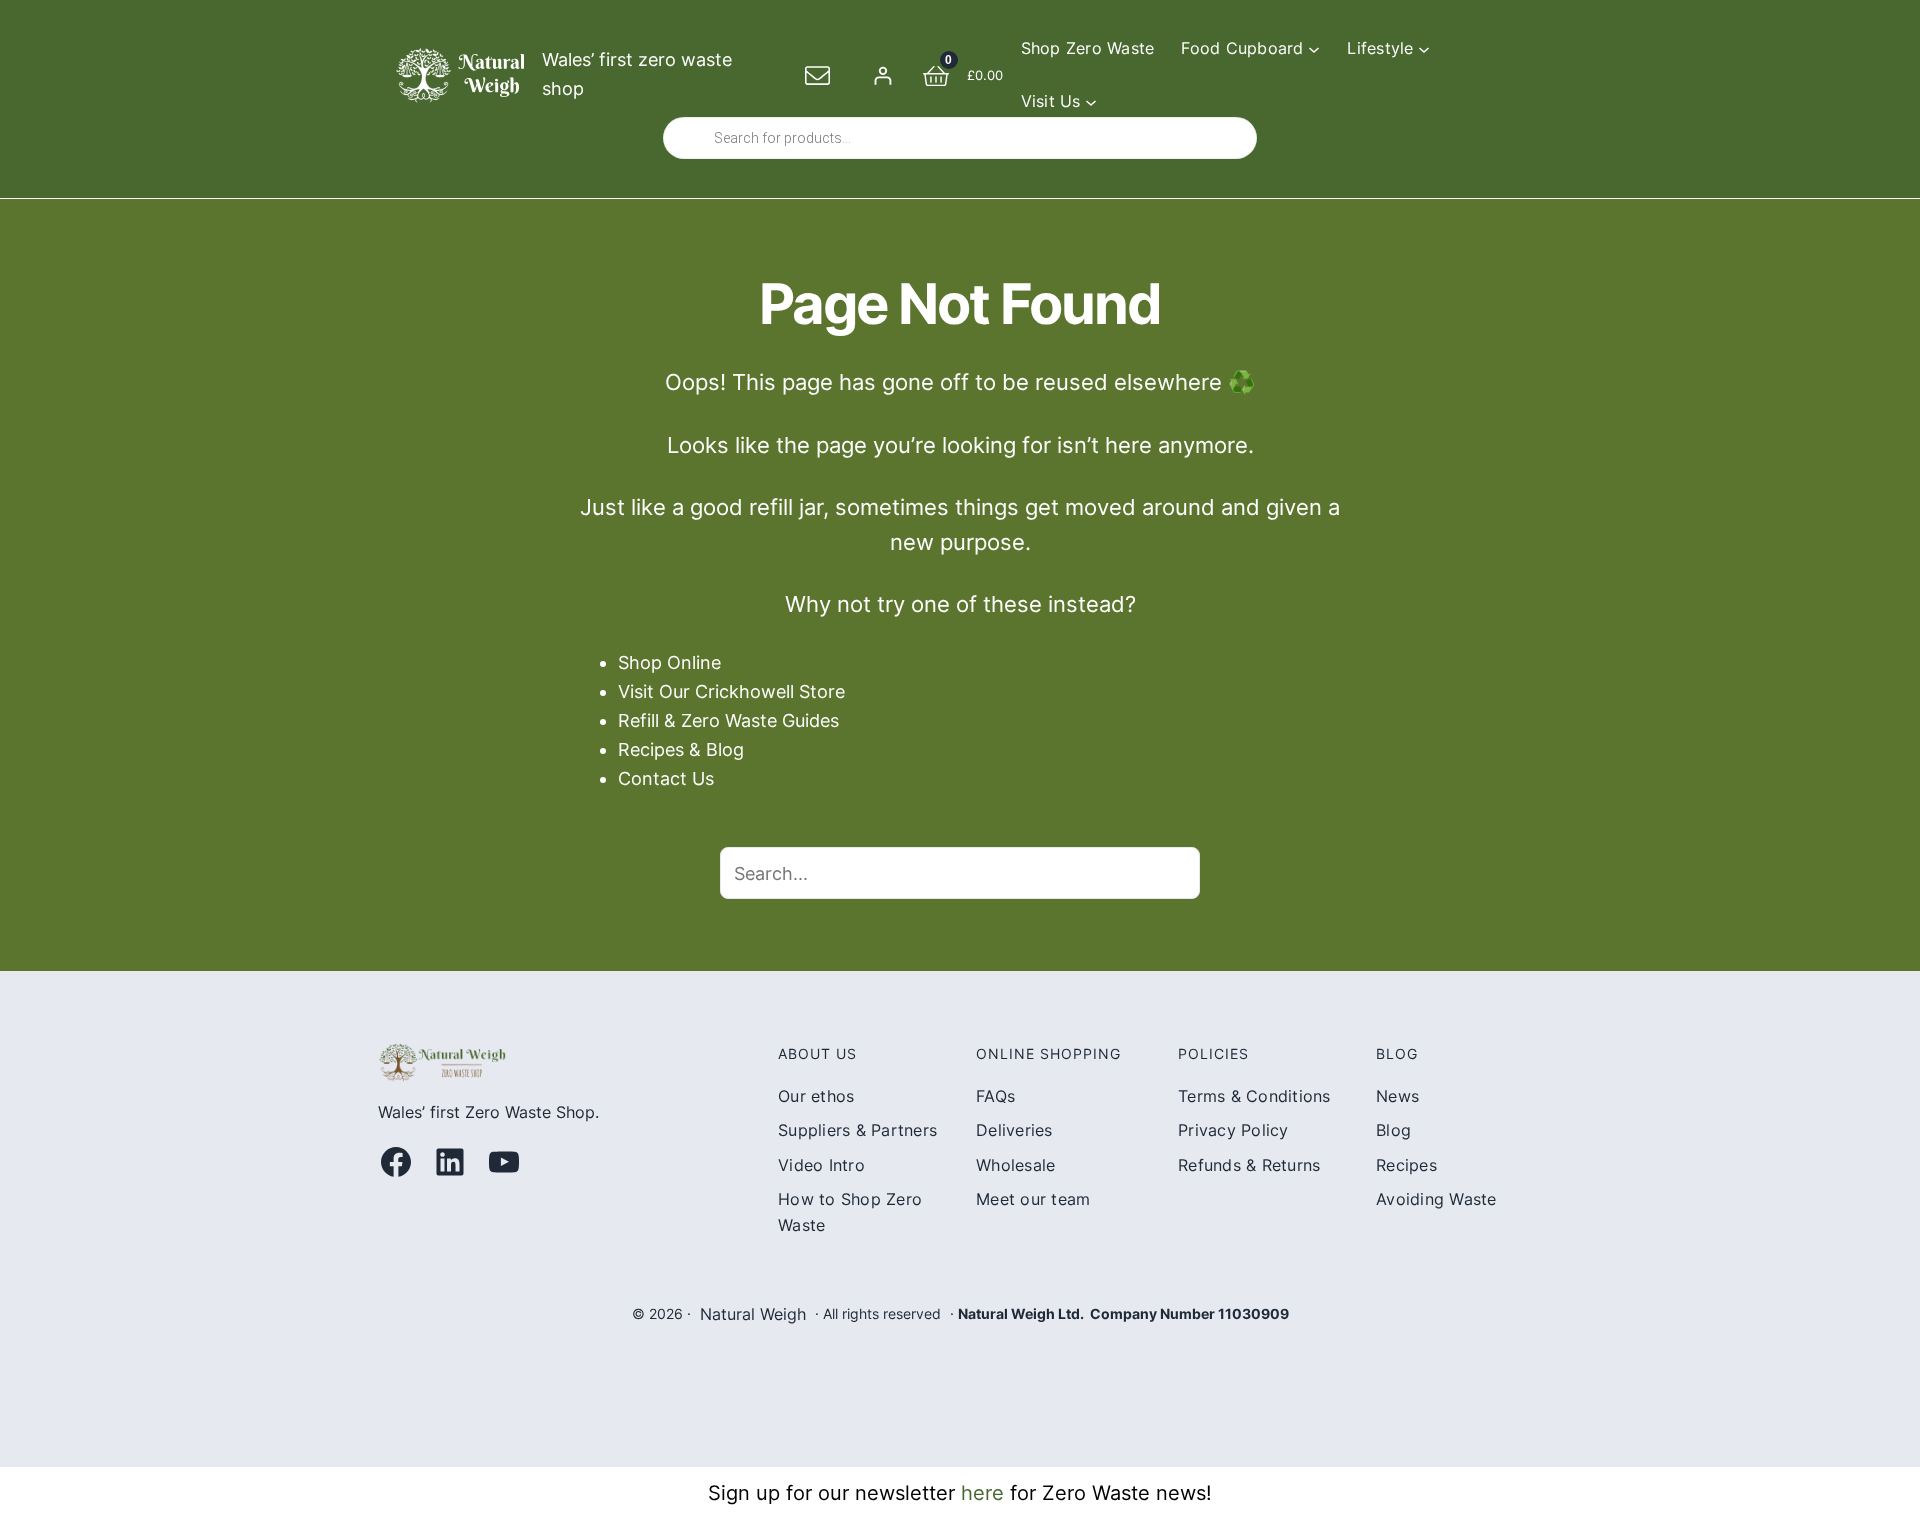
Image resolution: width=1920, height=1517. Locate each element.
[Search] (1174, 873)
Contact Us (666, 778)
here (982, 1493)
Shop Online (669, 662)
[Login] (882, 75)
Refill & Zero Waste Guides (728, 720)
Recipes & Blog (681, 749)
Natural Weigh (753, 1314)
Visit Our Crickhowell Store (731, 691)
